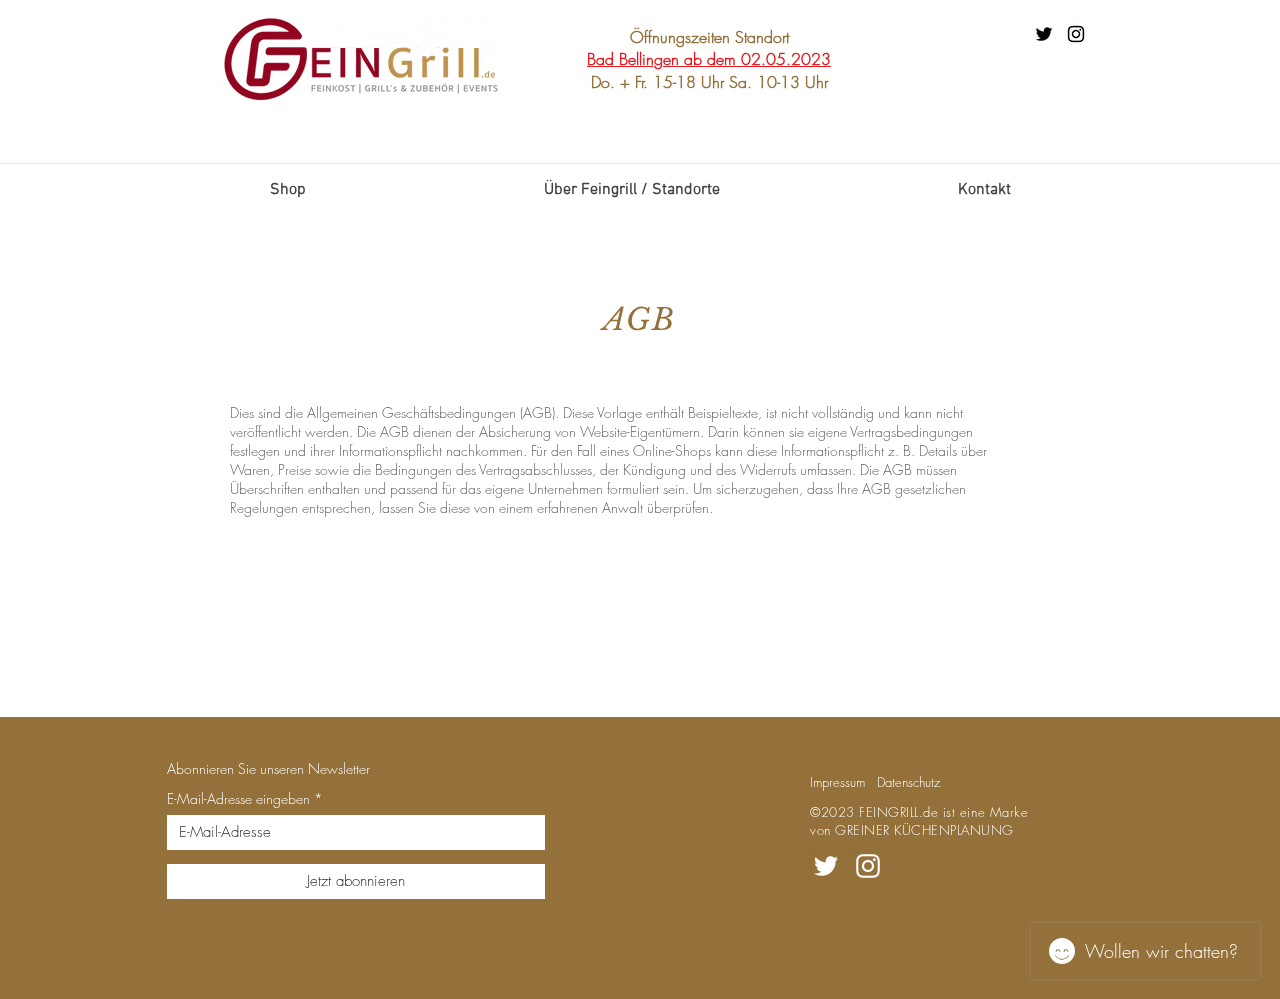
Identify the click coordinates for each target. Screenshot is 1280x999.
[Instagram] (1076, 34)
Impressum (837, 782)
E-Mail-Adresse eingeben (238, 799)
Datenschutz (908, 782)
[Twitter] (1044, 34)
